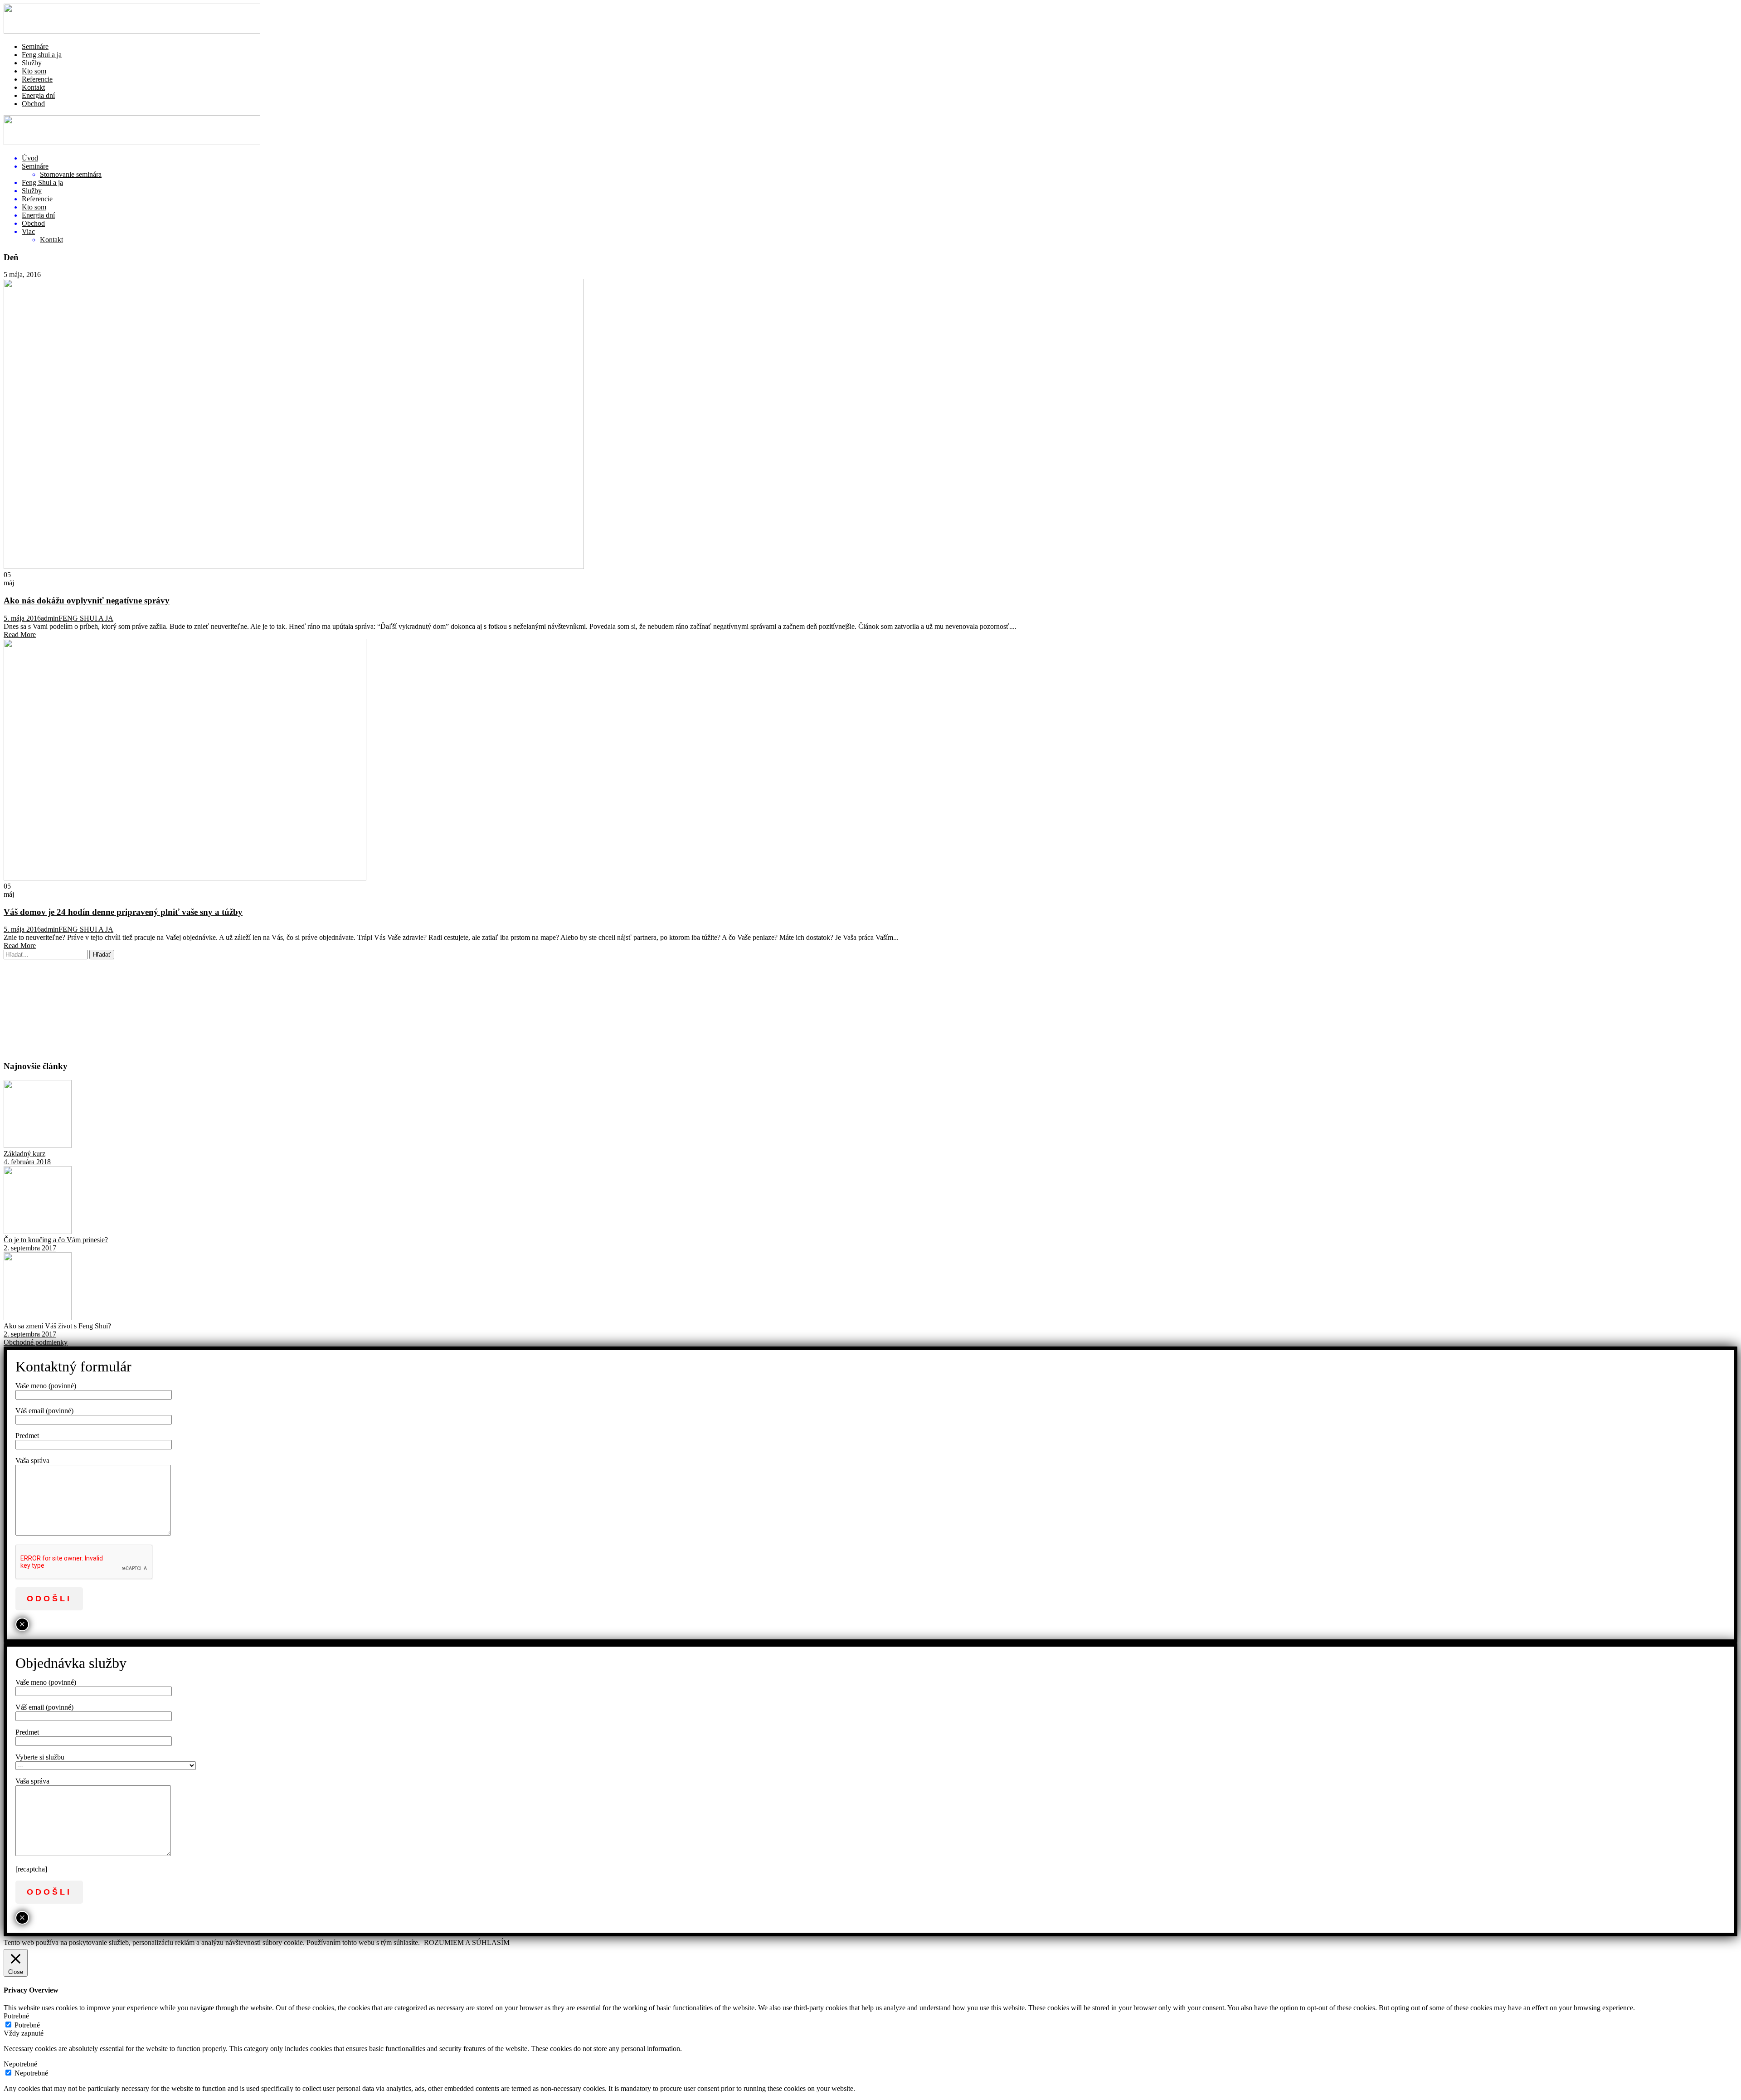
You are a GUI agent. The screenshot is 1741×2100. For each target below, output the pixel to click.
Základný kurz (24, 1154)
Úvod (30, 158)
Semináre (35, 46)
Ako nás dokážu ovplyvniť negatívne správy (87, 600)
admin (50, 618)
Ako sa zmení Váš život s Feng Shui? (57, 1326)
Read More (20, 634)
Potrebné (27, 2025)
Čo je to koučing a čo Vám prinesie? (56, 1240)
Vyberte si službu (40, 1757)
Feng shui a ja (42, 55)
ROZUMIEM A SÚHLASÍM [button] (467, 1942)
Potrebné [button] (16, 2016)
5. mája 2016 (22, 618)
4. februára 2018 (27, 1162)
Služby (32, 63)
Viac (28, 231)
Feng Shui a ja (42, 182)
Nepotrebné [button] (20, 2064)
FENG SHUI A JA (86, 618)
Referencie (37, 79)
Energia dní (38, 95)
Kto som (34, 71)
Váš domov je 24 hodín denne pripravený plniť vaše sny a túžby (123, 912)
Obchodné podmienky (36, 1342)
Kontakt (33, 87)
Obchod (33, 104)
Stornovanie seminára (71, 174)
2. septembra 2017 (30, 1248)
